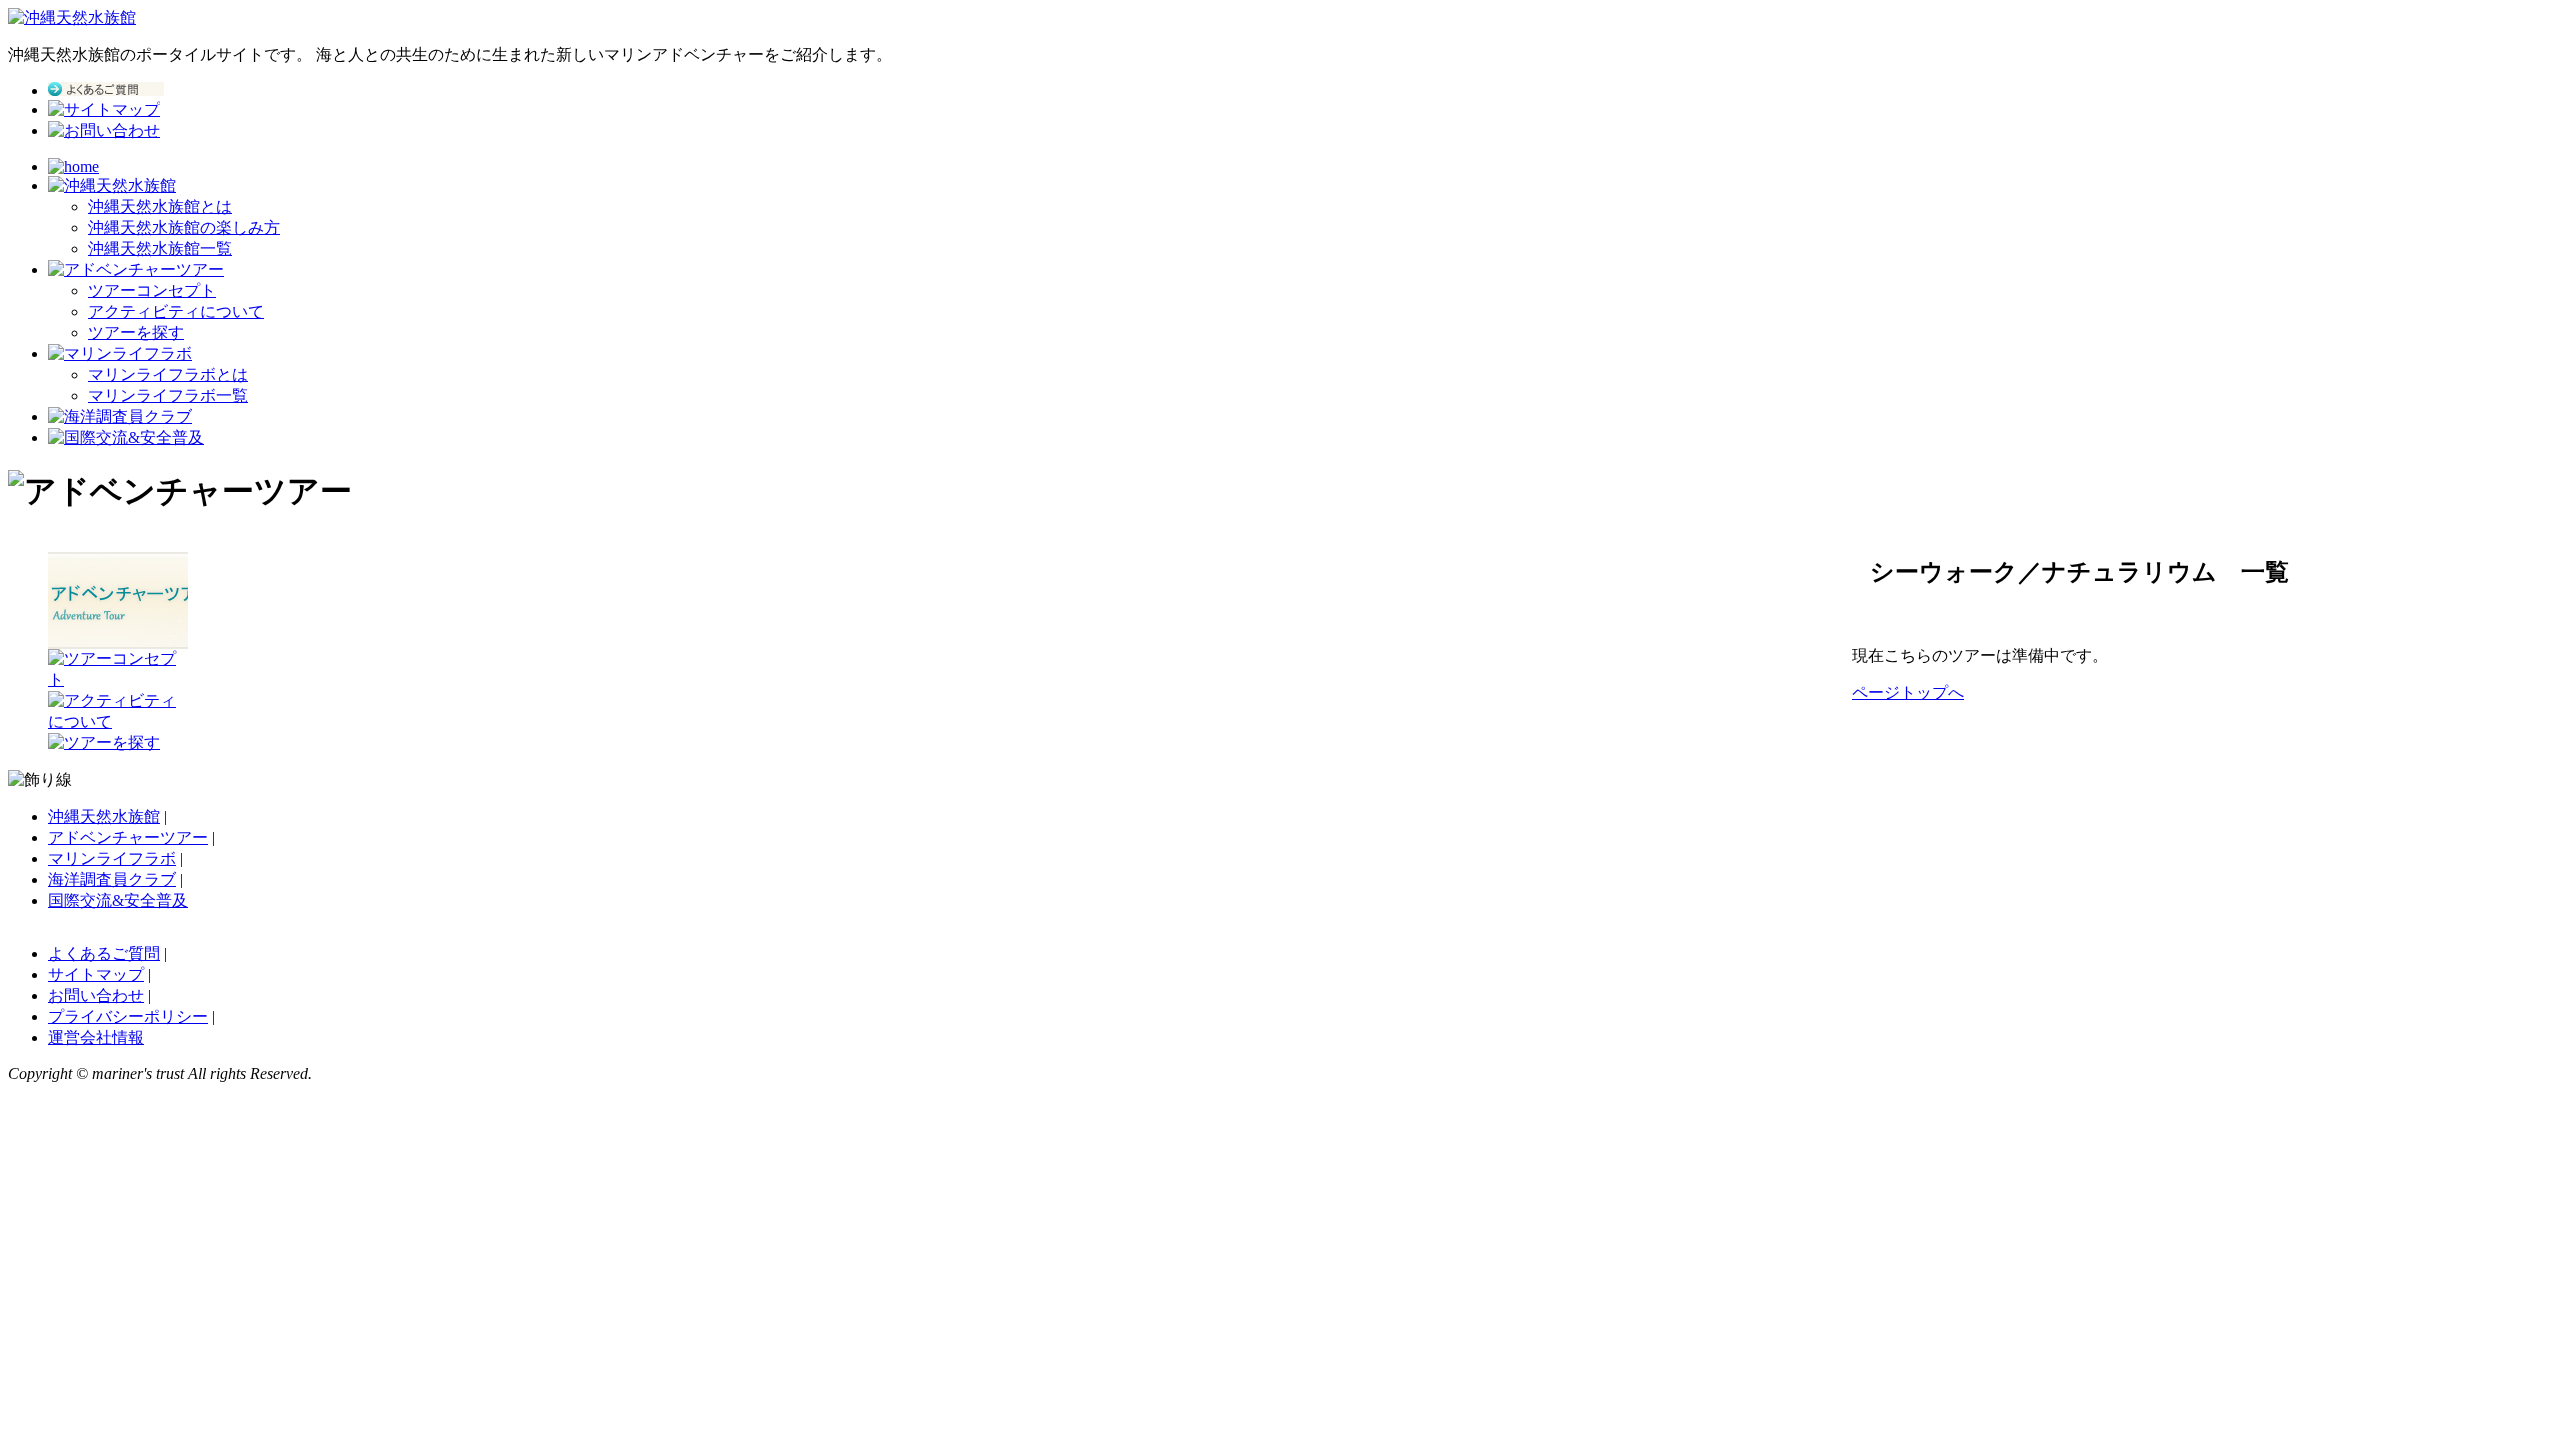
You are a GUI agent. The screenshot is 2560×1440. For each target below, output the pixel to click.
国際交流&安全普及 (118, 900)
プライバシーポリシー (128, 1016)
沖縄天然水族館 (104, 816)
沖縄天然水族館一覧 (160, 248)
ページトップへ (1908, 692)
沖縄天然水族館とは (160, 206)
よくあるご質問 (104, 953)
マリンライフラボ (112, 858)
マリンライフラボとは (168, 374)
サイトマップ (96, 974)
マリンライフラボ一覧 (168, 395)
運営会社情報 (96, 1037)
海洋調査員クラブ (112, 879)
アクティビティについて (176, 311)
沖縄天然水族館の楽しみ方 (184, 227)
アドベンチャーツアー (128, 837)
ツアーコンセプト (152, 290)
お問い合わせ (96, 995)
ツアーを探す (136, 332)
